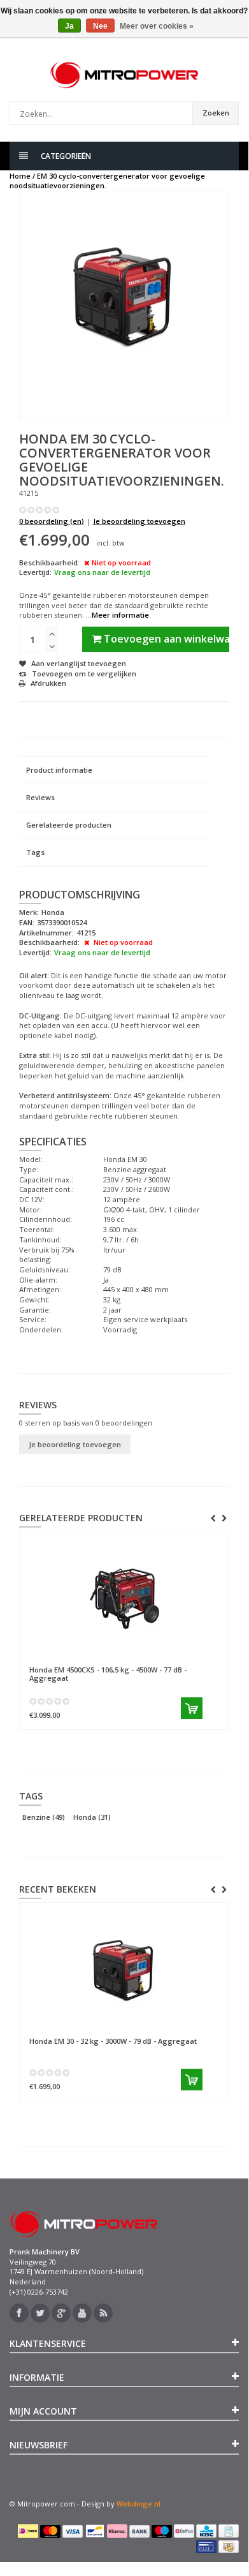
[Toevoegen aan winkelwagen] (136, 1708)
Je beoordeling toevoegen (139, 521)
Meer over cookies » (157, 26)
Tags (35, 852)
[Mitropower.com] (124, 75)
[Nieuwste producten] (103, 2313)
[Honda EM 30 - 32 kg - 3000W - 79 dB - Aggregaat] (124, 1970)
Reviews (40, 797)
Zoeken (216, 113)
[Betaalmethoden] (28, 2531)
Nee (100, 26)
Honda (92, 1817)
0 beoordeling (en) (52, 521)
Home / (22, 176)
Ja (69, 26)
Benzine (44, 1817)
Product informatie (59, 770)
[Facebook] (19, 2313)
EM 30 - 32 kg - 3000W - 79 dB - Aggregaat (113, 2041)
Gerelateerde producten (69, 825)
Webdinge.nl (139, 2504)
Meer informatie (120, 615)
